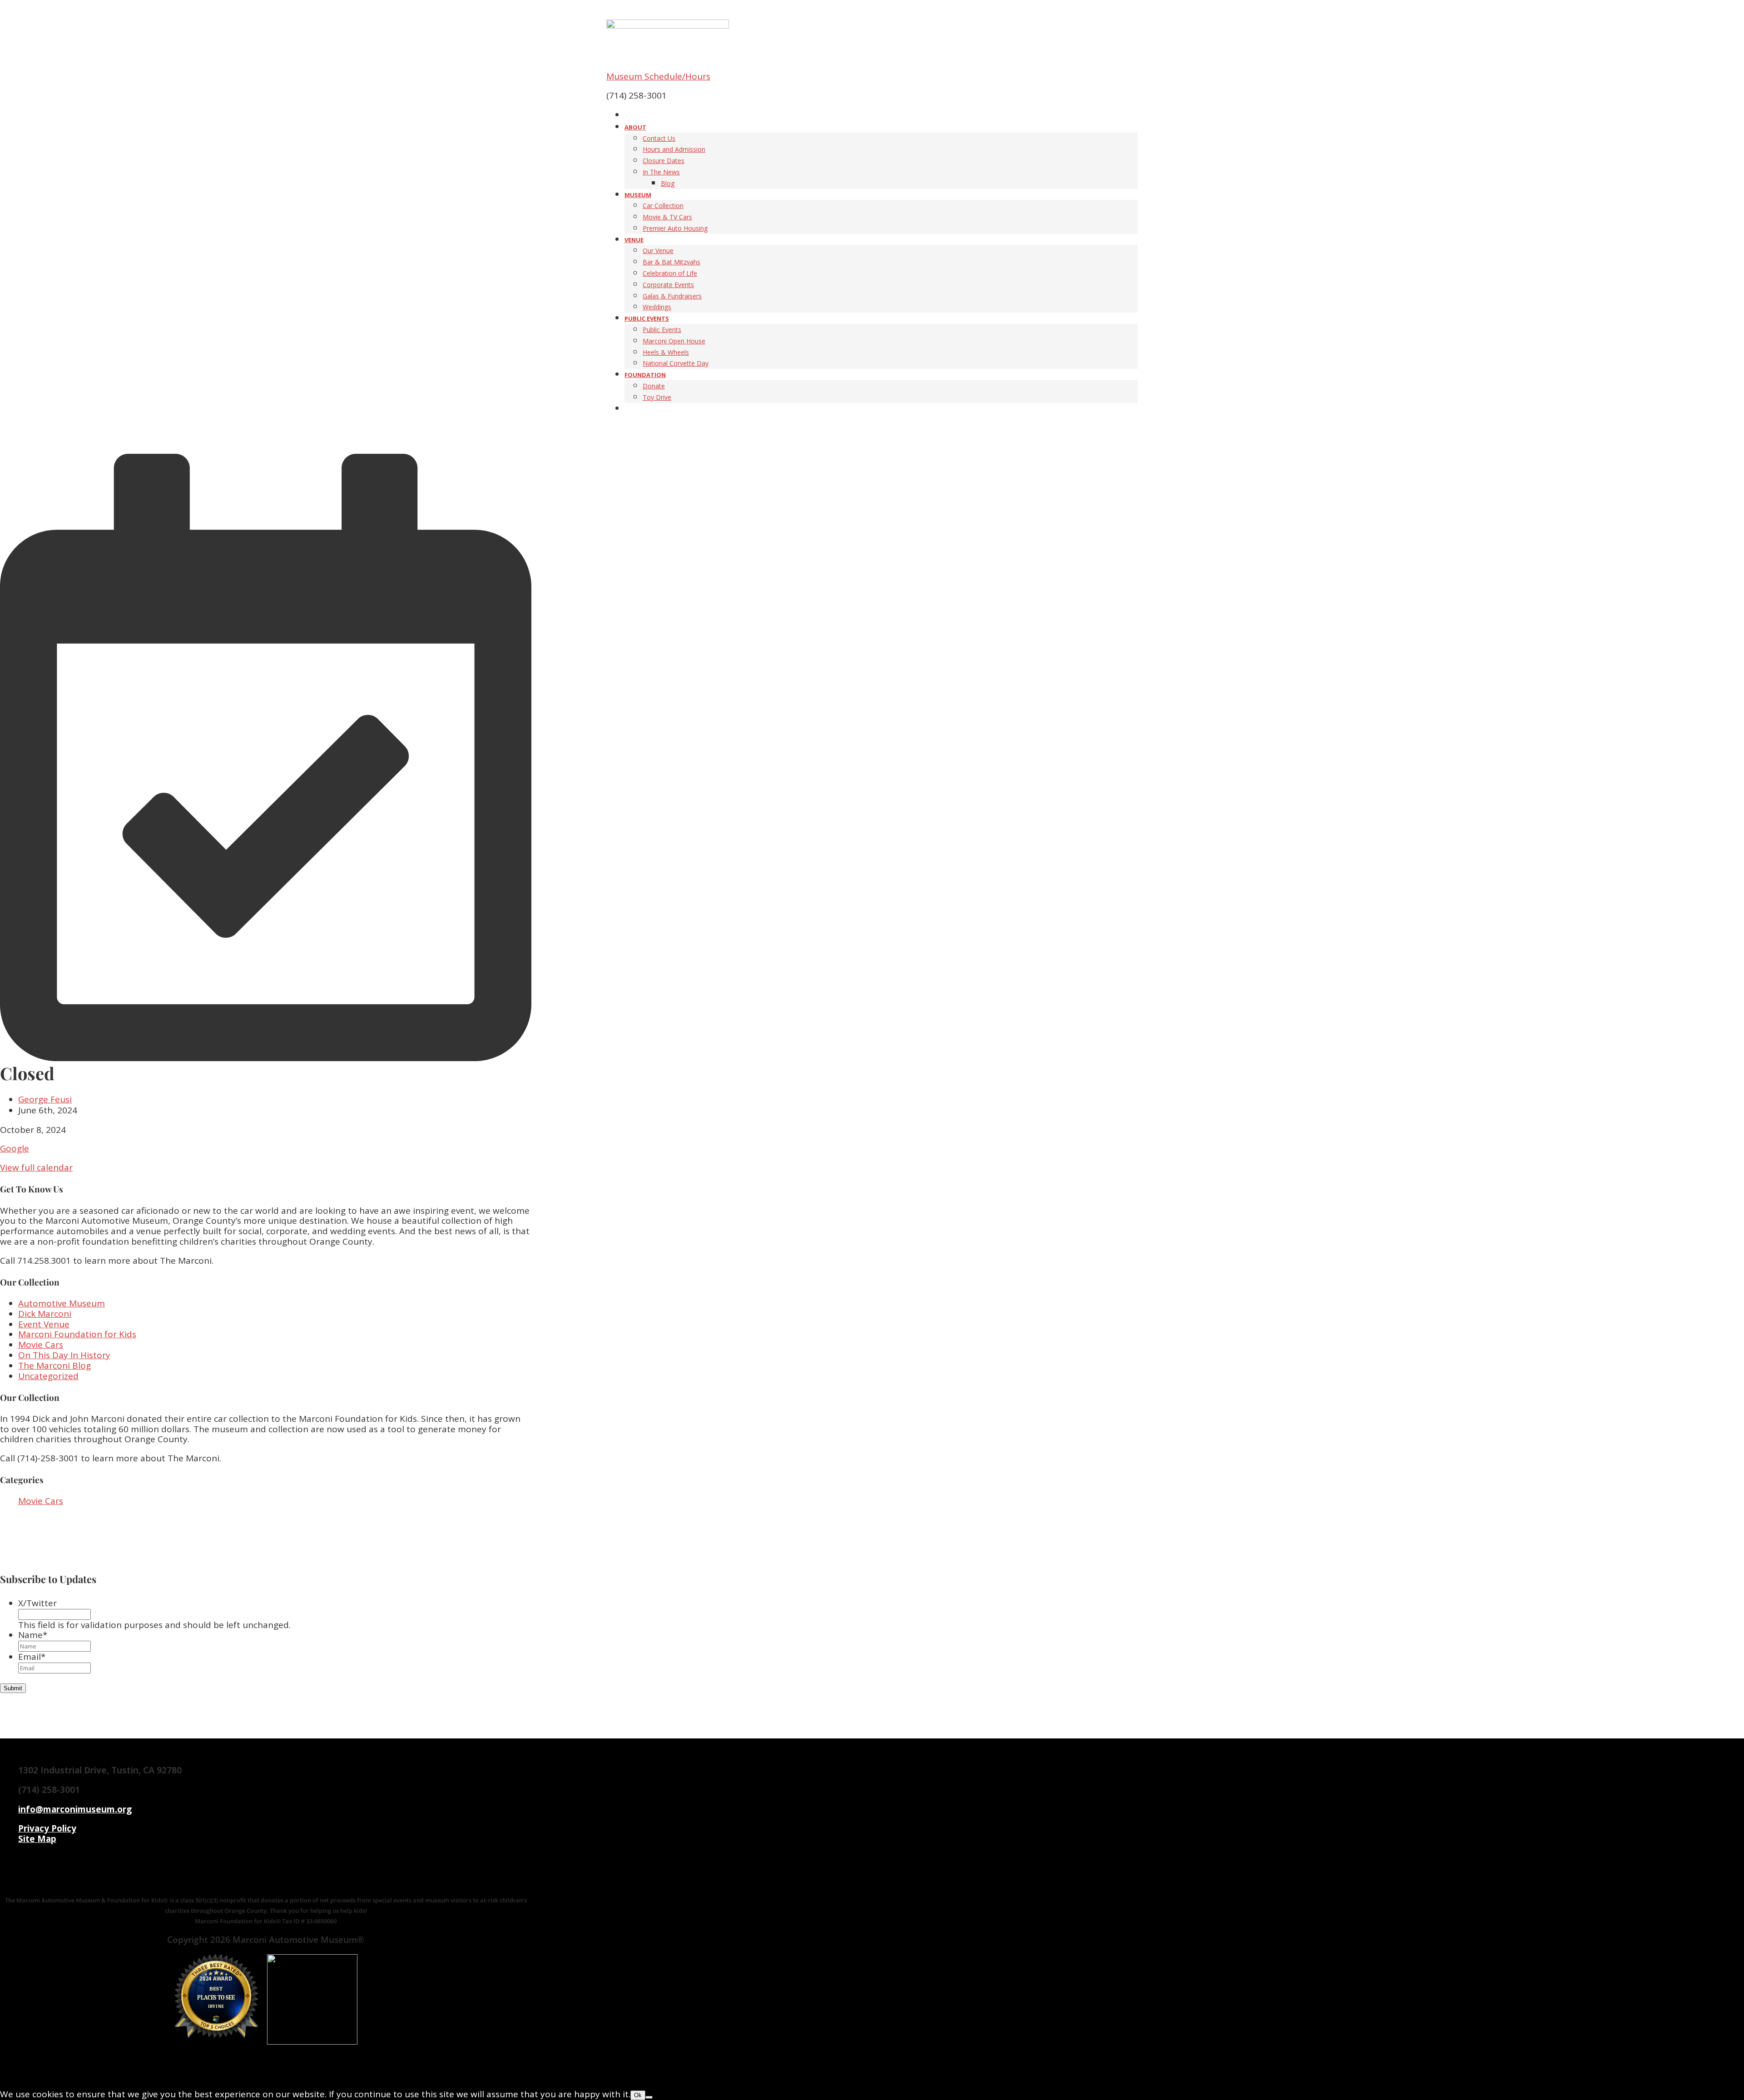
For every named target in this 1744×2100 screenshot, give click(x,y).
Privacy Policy (47, 1828)
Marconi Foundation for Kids (77, 1334)
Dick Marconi (45, 1314)
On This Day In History (64, 1355)
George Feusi (45, 1099)
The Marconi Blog (54, 1365)
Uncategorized (48, 1376)
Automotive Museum (62, 1303)
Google (15, 1148)
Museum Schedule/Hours (658, 76)
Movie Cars (41, 1345)
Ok (638, 2095)
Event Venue (44, 1324)
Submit (13, 1688)
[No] (649, 2097)
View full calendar (36, 1167)
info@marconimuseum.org (75, 1809)
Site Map (37, 1839)
